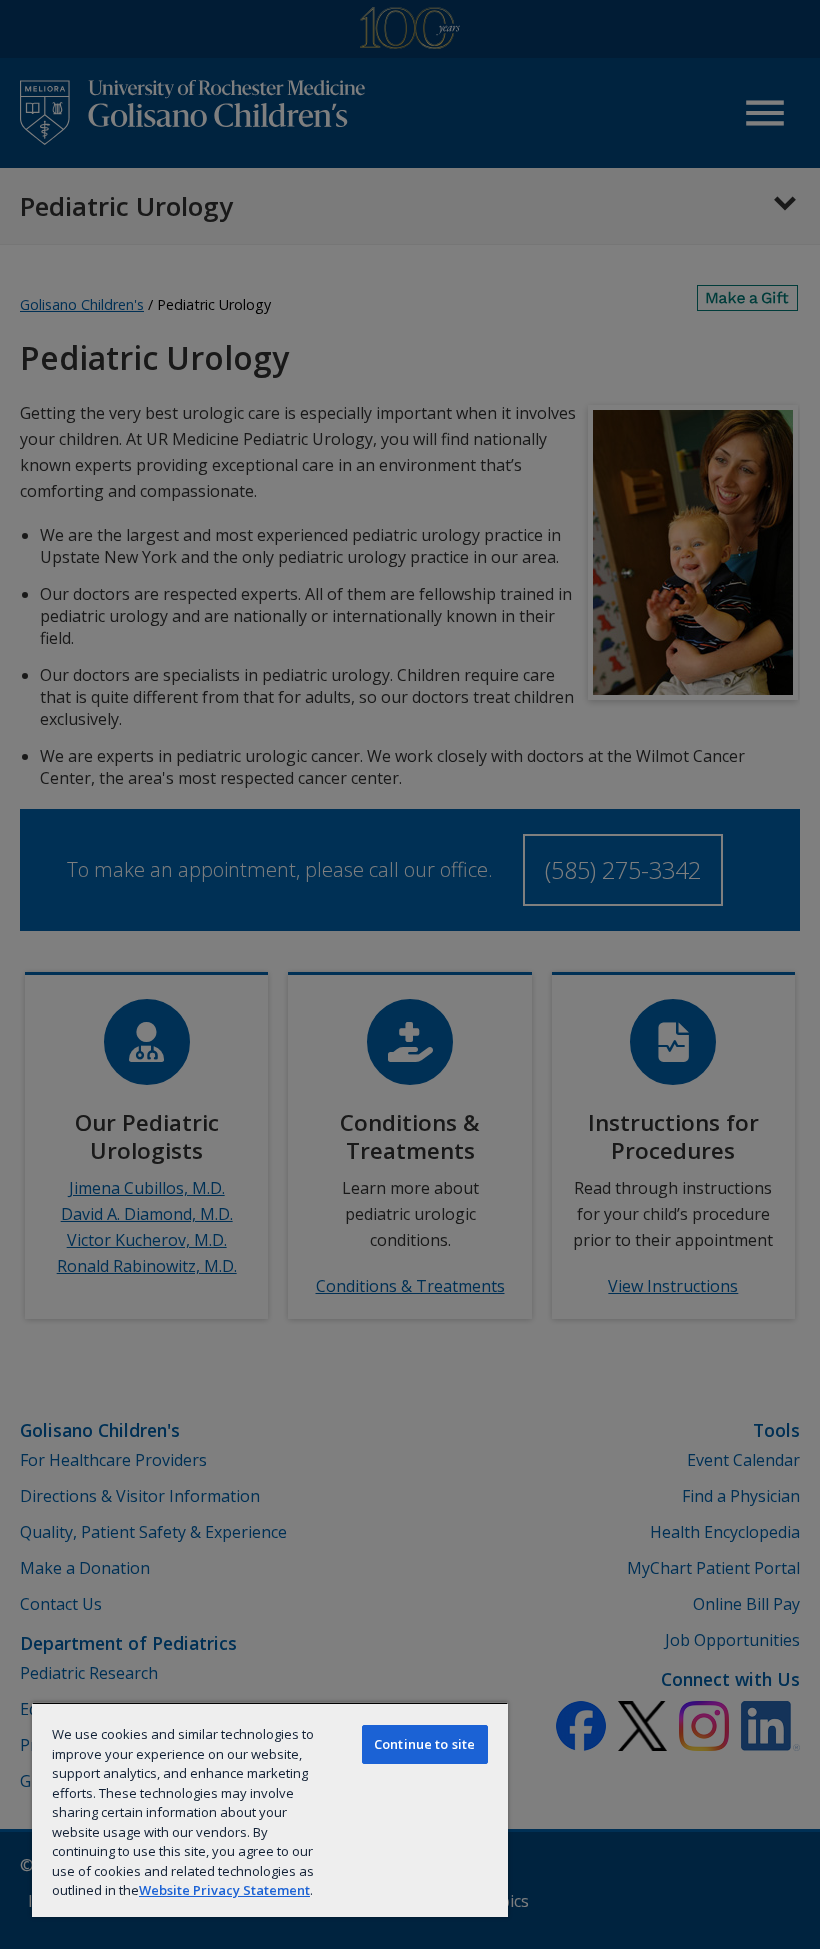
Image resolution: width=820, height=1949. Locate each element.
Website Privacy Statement (224, 1890)
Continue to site (424, 1744)
